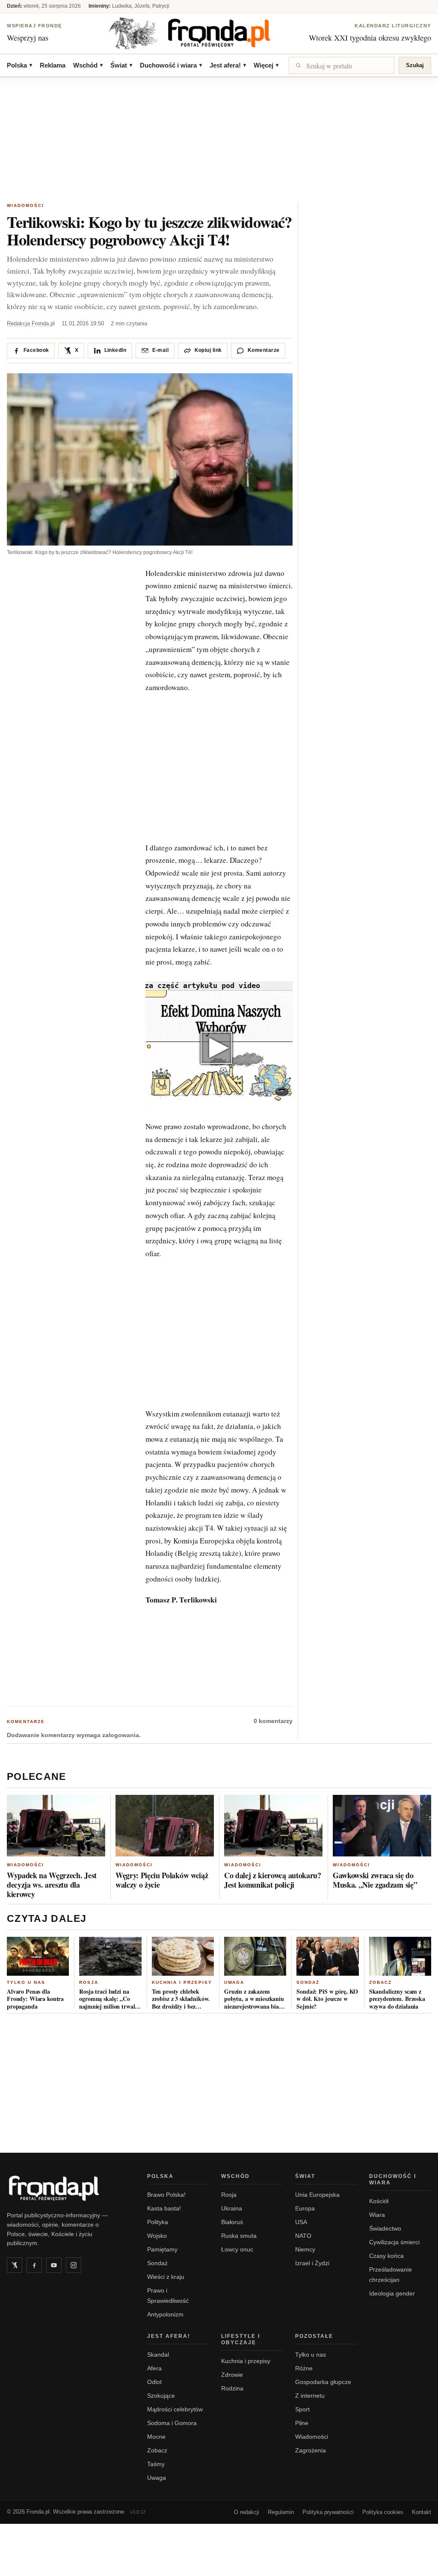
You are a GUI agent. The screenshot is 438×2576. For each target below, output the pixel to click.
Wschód (88, 65)
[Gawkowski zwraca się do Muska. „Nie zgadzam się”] (382, 1826)
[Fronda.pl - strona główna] (67, 2188)
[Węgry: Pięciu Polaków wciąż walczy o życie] (165, 1826)
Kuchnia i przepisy (182, 1982)
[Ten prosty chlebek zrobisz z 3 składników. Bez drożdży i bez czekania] (183, 1956)
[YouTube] (54, 2265)
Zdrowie (232, 2375)
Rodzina (232, 2388)
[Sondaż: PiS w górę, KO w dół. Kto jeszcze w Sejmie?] (327, 1956)
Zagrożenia (311, 2450)
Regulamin (281, 2512)
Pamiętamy (162, 2249)
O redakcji (247, 2512)
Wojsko (157, 2236)
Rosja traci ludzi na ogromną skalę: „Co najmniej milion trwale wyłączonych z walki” (108, 1999)
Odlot (154, 2382)
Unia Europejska (317, 2195)
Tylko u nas (26, 1982)
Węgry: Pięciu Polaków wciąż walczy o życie (162, 1880)
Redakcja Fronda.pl (31, 323)
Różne (304, 2368)
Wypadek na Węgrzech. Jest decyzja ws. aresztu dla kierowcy (52, 1885)
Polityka (158, 2222)
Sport (302, 2409)
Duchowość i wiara (171, 65)
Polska (19, 65)
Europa (305, 2208)
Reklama (53, 65)
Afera (154, 2368)
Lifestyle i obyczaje (241, 2339)
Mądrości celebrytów (175, 2409)
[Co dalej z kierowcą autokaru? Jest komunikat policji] (273, 1826)
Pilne (302, 2423)
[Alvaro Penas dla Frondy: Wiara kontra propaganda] (38, 1956)
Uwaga (234, 1982)
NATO (303, 2236)
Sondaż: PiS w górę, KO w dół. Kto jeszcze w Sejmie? (327, 1999)
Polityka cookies (383, 2512)
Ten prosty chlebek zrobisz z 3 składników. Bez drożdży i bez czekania (181, 1999)
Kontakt (422, 2512)
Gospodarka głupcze (323, 2382)
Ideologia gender (392, 2293)
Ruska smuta (239, 2236)
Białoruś (232, 2222)
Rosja (89, 1982)
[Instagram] (74, 2265)
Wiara (377, 2215)
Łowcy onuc (237, 2249)
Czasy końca (386, 2256)
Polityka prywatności (328, 2512)
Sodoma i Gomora (172, 2423)
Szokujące (161, 2396)
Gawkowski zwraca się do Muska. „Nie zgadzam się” (375, 1880)
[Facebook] (34, 2265)
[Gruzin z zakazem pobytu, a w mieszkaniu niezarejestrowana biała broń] (255, 1956)
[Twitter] (15, 2265)
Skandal (158, 2355)
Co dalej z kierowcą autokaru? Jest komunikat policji (273, 1880)
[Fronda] (219, 33)
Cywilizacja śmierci (394, 2242)
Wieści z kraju (166, 2277)
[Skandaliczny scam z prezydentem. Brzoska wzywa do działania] (400, 1956)
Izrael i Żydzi (312, 2263)
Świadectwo (385, 2228)
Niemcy (305, 2249)
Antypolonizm (165, 2314)
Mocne (156, 2437)
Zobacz (380, 1982)
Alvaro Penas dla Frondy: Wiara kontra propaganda (35, 1999)
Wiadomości (25, 205)
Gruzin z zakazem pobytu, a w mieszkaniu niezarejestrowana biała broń (254, 1999)
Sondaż (308, 1982)
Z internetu (310, 2396)
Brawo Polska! (166, 2195)
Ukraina (232, 2208)
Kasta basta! (164, 2208)
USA (301, 2222)
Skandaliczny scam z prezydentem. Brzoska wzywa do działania (397, 1999)
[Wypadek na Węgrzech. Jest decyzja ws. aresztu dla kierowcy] (56, 1826)
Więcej (266, 65)
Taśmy (156, 2464)
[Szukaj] (342, 65)
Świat (121, 65)
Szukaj (415, 65)
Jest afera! (228, 65)
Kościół (379, 2201)
